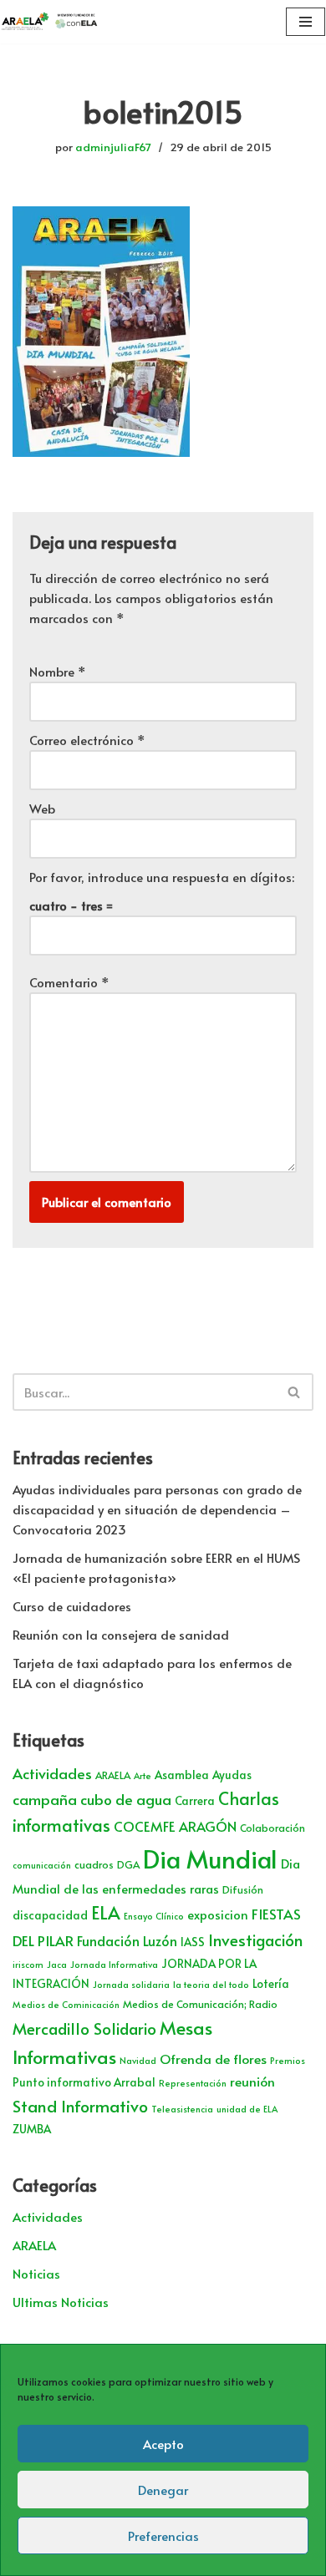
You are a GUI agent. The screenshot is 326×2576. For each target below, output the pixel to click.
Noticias (36, 2273)
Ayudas (232, 1775)
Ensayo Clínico (154, 1916)
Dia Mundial (210, 1858)
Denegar (163, 2490)
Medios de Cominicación (66, 2004)
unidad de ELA (247, 2109)
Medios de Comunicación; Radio (200, 2004)
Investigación (255, 1940)
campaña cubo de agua (92, 1799)
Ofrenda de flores (213, 2059)
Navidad (138, 2060)
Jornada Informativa (114, 1964)
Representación (193, 2083)
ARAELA (113, 1775)
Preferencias (163, 2535)
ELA (106, 1912)
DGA (128, 1864)
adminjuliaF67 (113, 147)
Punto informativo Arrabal (84, 2082)
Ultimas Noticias (61, 2302)
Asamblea (182, 1775)
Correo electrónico (87, 740)
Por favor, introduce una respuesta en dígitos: (162, 877)
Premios (288, 2060)
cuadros (94, 1864)
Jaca (57, 1964)
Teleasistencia (182, 2109)
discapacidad (50, 1915)
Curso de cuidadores (72, 1606)
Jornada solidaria (131, 1984)
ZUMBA (32, 2129)
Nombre (58, 671)
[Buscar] (295, 1392)
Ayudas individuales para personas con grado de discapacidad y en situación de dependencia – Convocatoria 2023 (157, 1509)
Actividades (52, 1773)
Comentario (69, 982)
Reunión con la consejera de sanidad (121, 1634)
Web (42, 808)
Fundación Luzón (127, 1941)
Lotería (271, 1983)
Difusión (243, 1889)
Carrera (195, 1800)
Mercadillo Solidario (84, 2028)
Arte (143, 1775)
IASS (193, 1942)
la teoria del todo (211, 1984)
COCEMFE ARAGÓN (175, 1826)
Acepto (163, 2444)
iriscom (28, 1964)
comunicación (42, 1865)
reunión (252, 2081)
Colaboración (273, 1828)
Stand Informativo (80, 2105)
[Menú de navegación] (306, 22)
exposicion (218, 1914)
